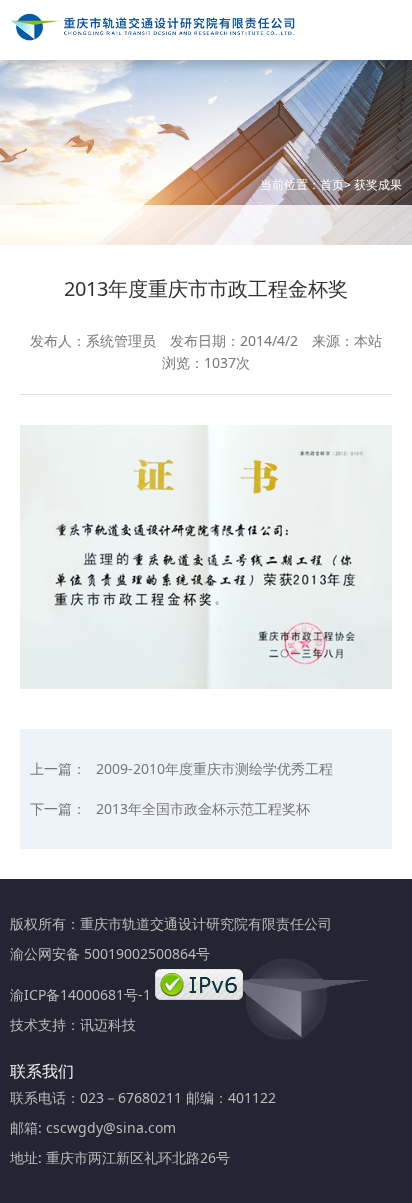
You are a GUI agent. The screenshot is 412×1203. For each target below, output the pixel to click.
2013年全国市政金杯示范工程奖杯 (203, 808)
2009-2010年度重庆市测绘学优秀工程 (214, 768)
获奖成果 (378, 184)
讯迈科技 (108, 1024)
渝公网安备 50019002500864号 (110, 953)
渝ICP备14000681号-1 (80, 994)
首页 (332, 184)
